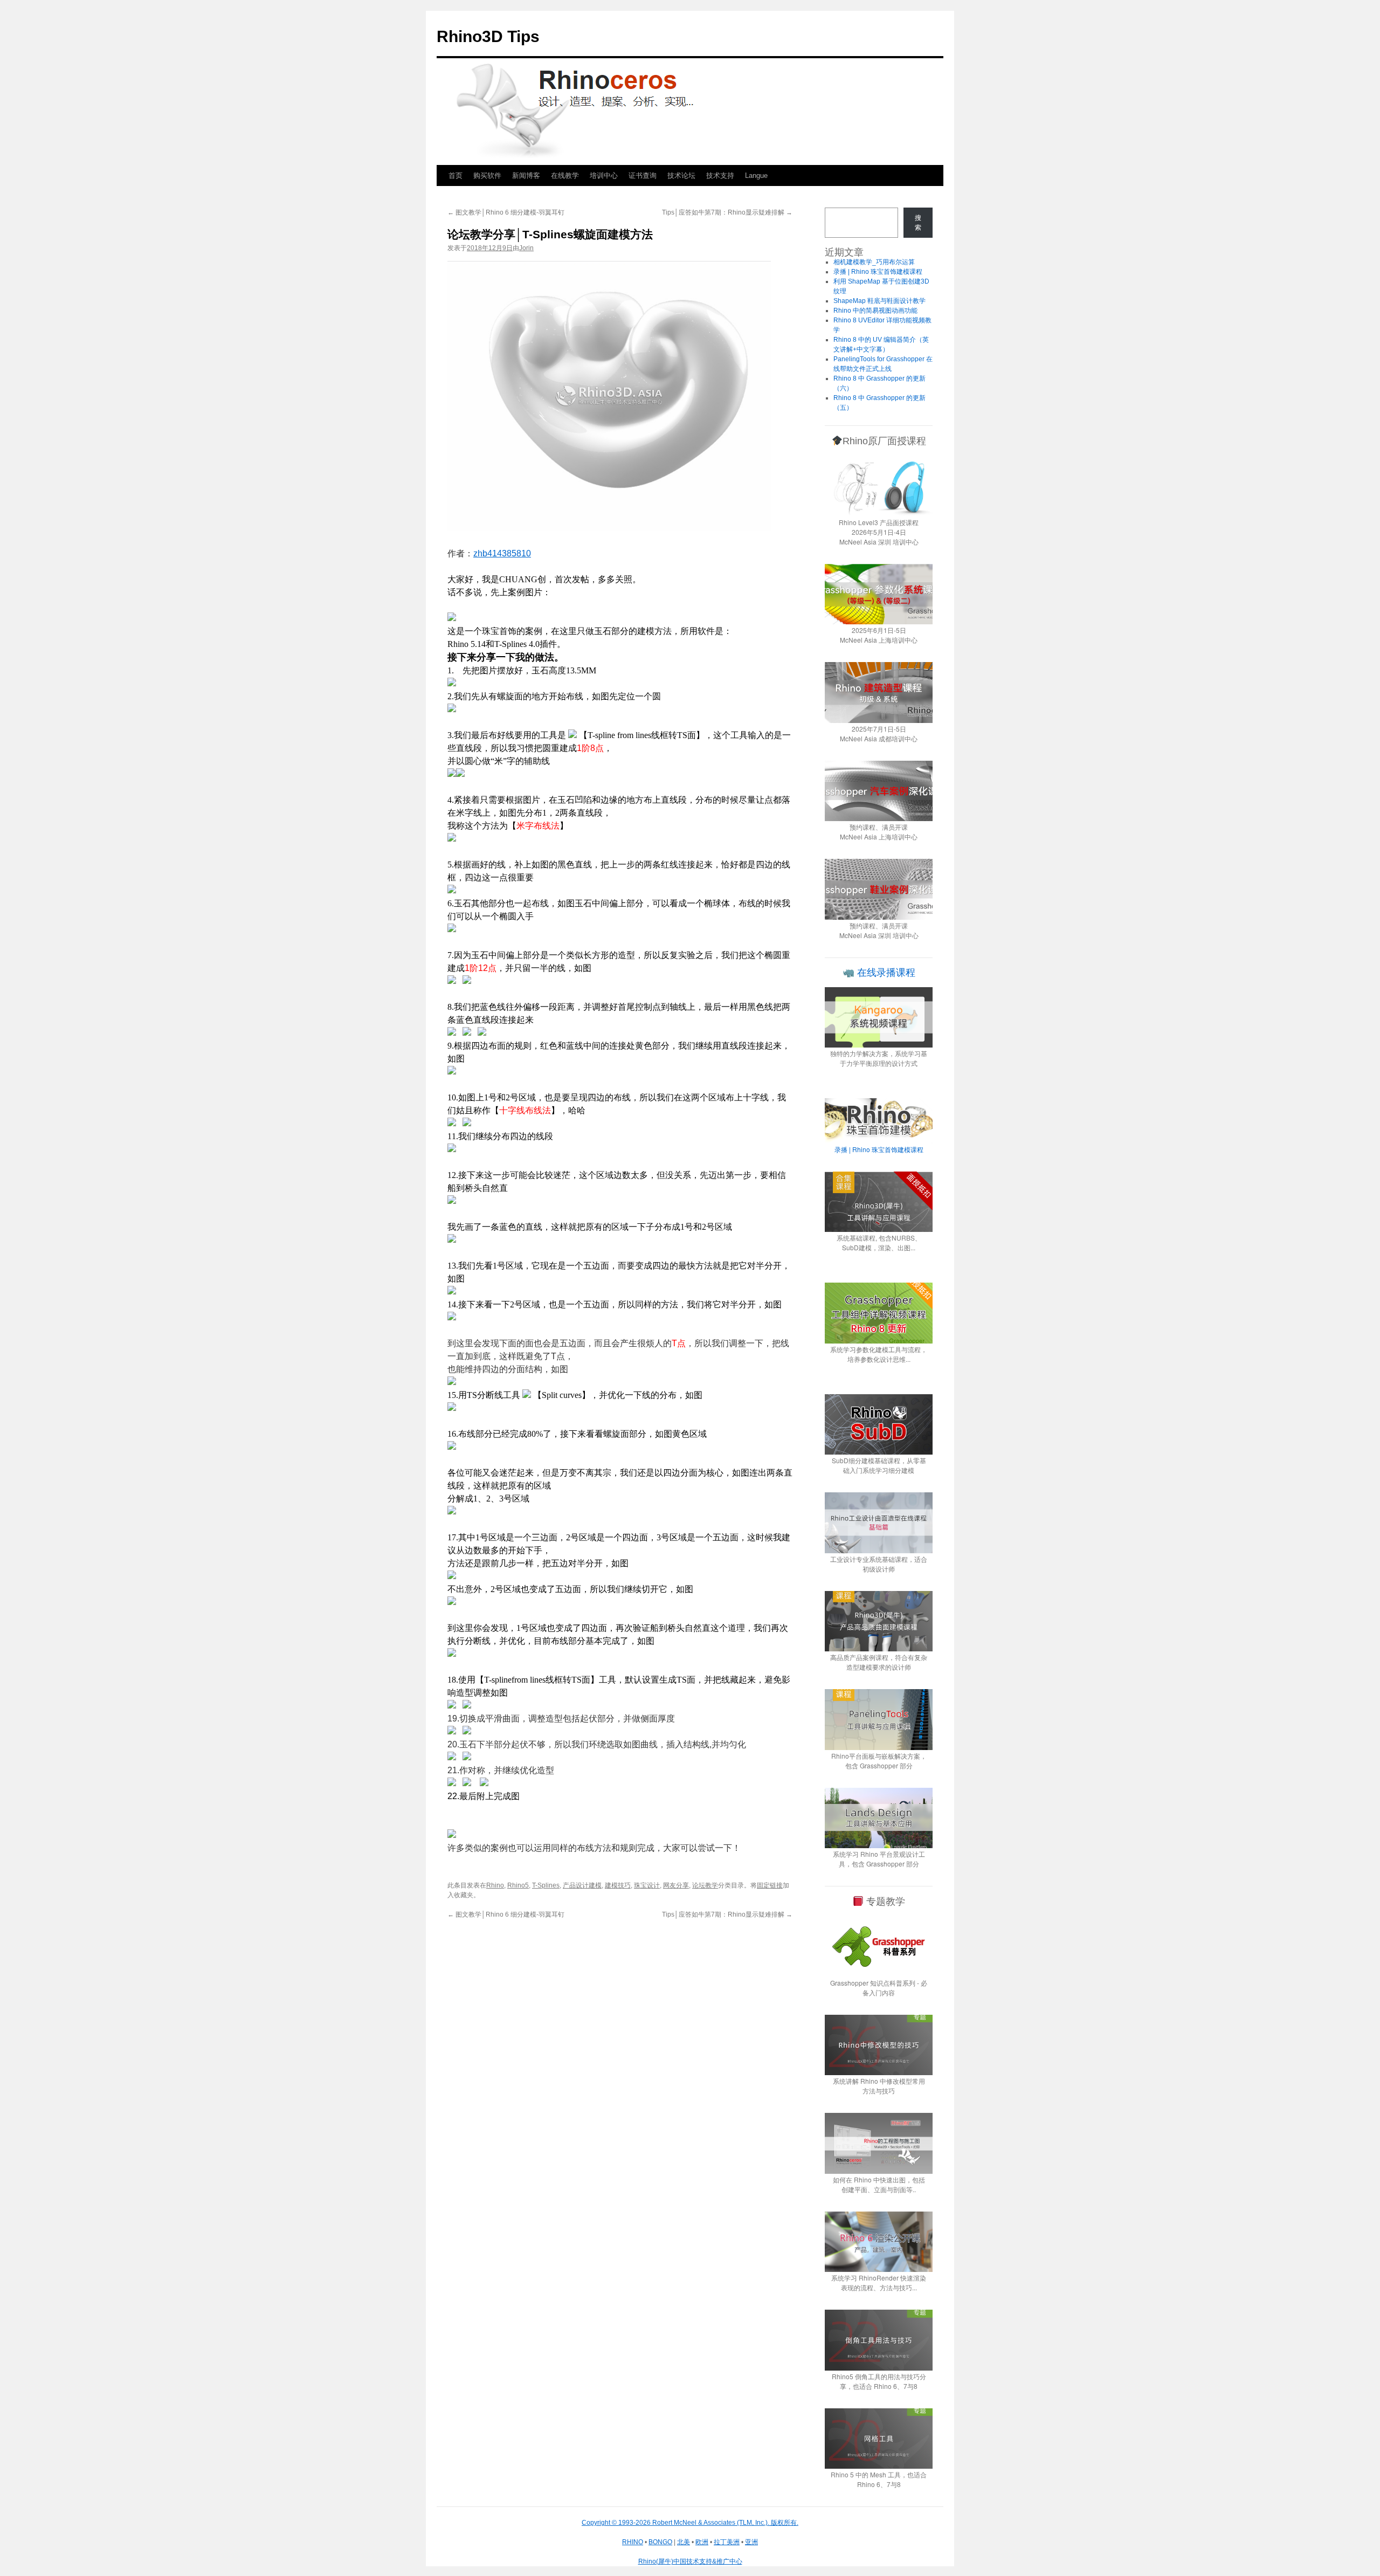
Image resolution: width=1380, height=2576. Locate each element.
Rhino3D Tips (488, 36)
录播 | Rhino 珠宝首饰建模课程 (878, 272)
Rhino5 (518, 1885)
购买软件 (487, 175)
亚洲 (751, 2542)
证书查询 (643, 175)
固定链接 (770, 1885)
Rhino (495, 1885)
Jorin (526, 248)
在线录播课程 (885, 973)
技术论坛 (681, 175)
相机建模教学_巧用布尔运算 (875, 262)
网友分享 (676, 1885)
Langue (756, 175)
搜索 (918, 223)
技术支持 (720, 175)
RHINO (633, 2542)
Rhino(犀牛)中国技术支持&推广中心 (690, 2561)
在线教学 (565, 175)
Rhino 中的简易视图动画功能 (875, 311)
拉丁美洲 (727, 2542)
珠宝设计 (647, 1885)
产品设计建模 (582, 1885)
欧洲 (702, 2542)
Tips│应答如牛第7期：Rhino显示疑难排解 (727, 212)
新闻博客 (526, 175)
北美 (684, 2542)
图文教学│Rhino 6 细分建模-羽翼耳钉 (506, 212)
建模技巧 (618, 1885)
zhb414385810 (502, 553)
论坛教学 (705, 1885)
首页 (456, 175)
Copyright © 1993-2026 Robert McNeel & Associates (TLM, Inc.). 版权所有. (690, 2523)
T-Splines (546, 1885)
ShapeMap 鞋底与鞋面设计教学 (879, 301)
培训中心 (604, 175)
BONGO (660, 2542)
